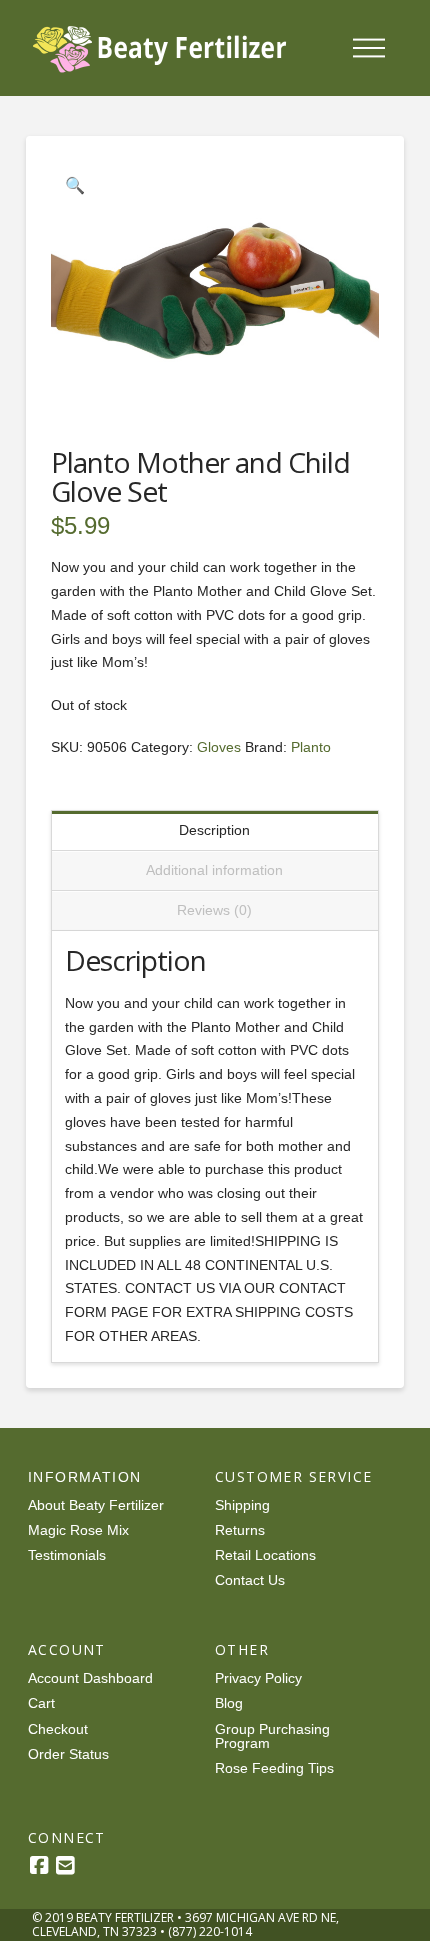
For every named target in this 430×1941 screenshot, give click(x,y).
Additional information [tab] (214, 870)
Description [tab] (214, 830)
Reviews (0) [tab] (214, 910)
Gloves (219, 747)
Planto (311, 747)
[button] (369, 48)
